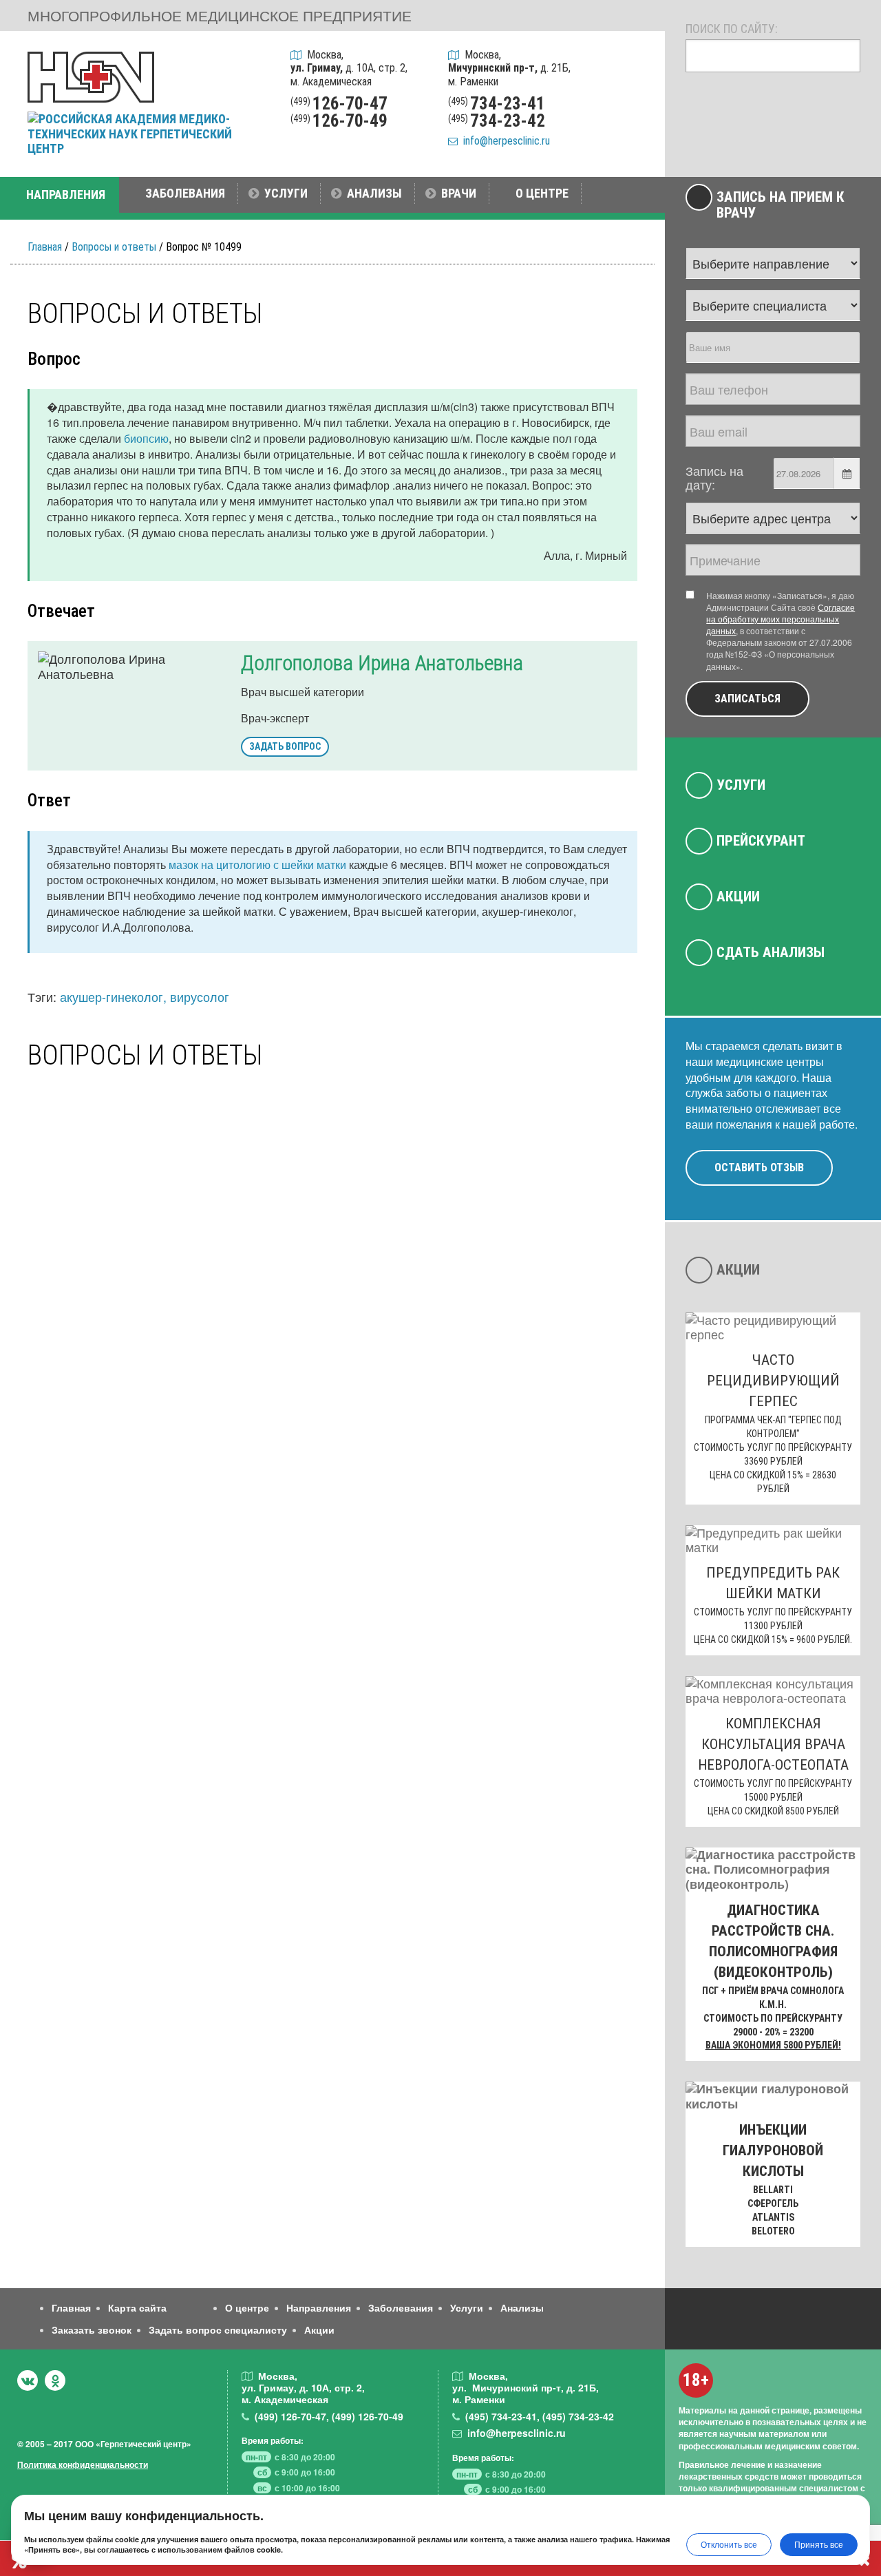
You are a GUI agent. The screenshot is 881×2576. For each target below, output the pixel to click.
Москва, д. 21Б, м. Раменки (509, 68)
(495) (501, 2416)
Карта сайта (137, 2307)
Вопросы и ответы (114, 247)
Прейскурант (761, 841)
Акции (738, 897)
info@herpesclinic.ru (504, 141)
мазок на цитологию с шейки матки (257, 865)
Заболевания (401, 2307)
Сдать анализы (771, 952)
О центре (247, 2307)
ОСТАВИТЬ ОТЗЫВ (759, 1167)
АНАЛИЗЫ (374, 193)
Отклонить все (729, 2544)
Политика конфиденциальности (83, 2464)
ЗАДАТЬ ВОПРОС (285, 746)
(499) (290, 2416)
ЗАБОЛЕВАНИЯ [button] (185, 193)
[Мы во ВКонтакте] (28, 2380)
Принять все (819, 2544)
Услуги (741, 785)
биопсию (146, 438)
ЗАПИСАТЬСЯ (747, 699)
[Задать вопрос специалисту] (636, 96)
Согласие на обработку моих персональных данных (781, 619)
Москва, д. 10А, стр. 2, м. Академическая (349, 68)
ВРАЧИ (459, 193)
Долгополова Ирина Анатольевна (382, 663)
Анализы (522, 2307)
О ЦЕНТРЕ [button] (542, 193)
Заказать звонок (92, 2329)
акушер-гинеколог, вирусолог (145, 996)
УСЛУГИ (286, 193)
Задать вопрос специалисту (218, 2329)
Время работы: (273, 2440)
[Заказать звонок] (636, 61)
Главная (45, 247)
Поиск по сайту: (732, 29)
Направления (319, 2307)
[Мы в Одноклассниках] (55, 2380)
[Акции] (636, 132)
